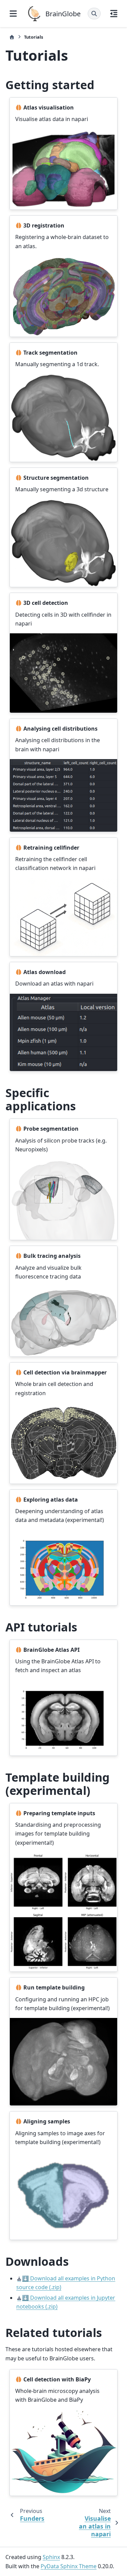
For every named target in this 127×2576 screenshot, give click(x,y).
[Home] (12, 37)
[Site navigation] (13, 14)
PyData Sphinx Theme (69, 2566)
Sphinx (51, 2557)
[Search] (94, 14)
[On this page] (114, 14)
